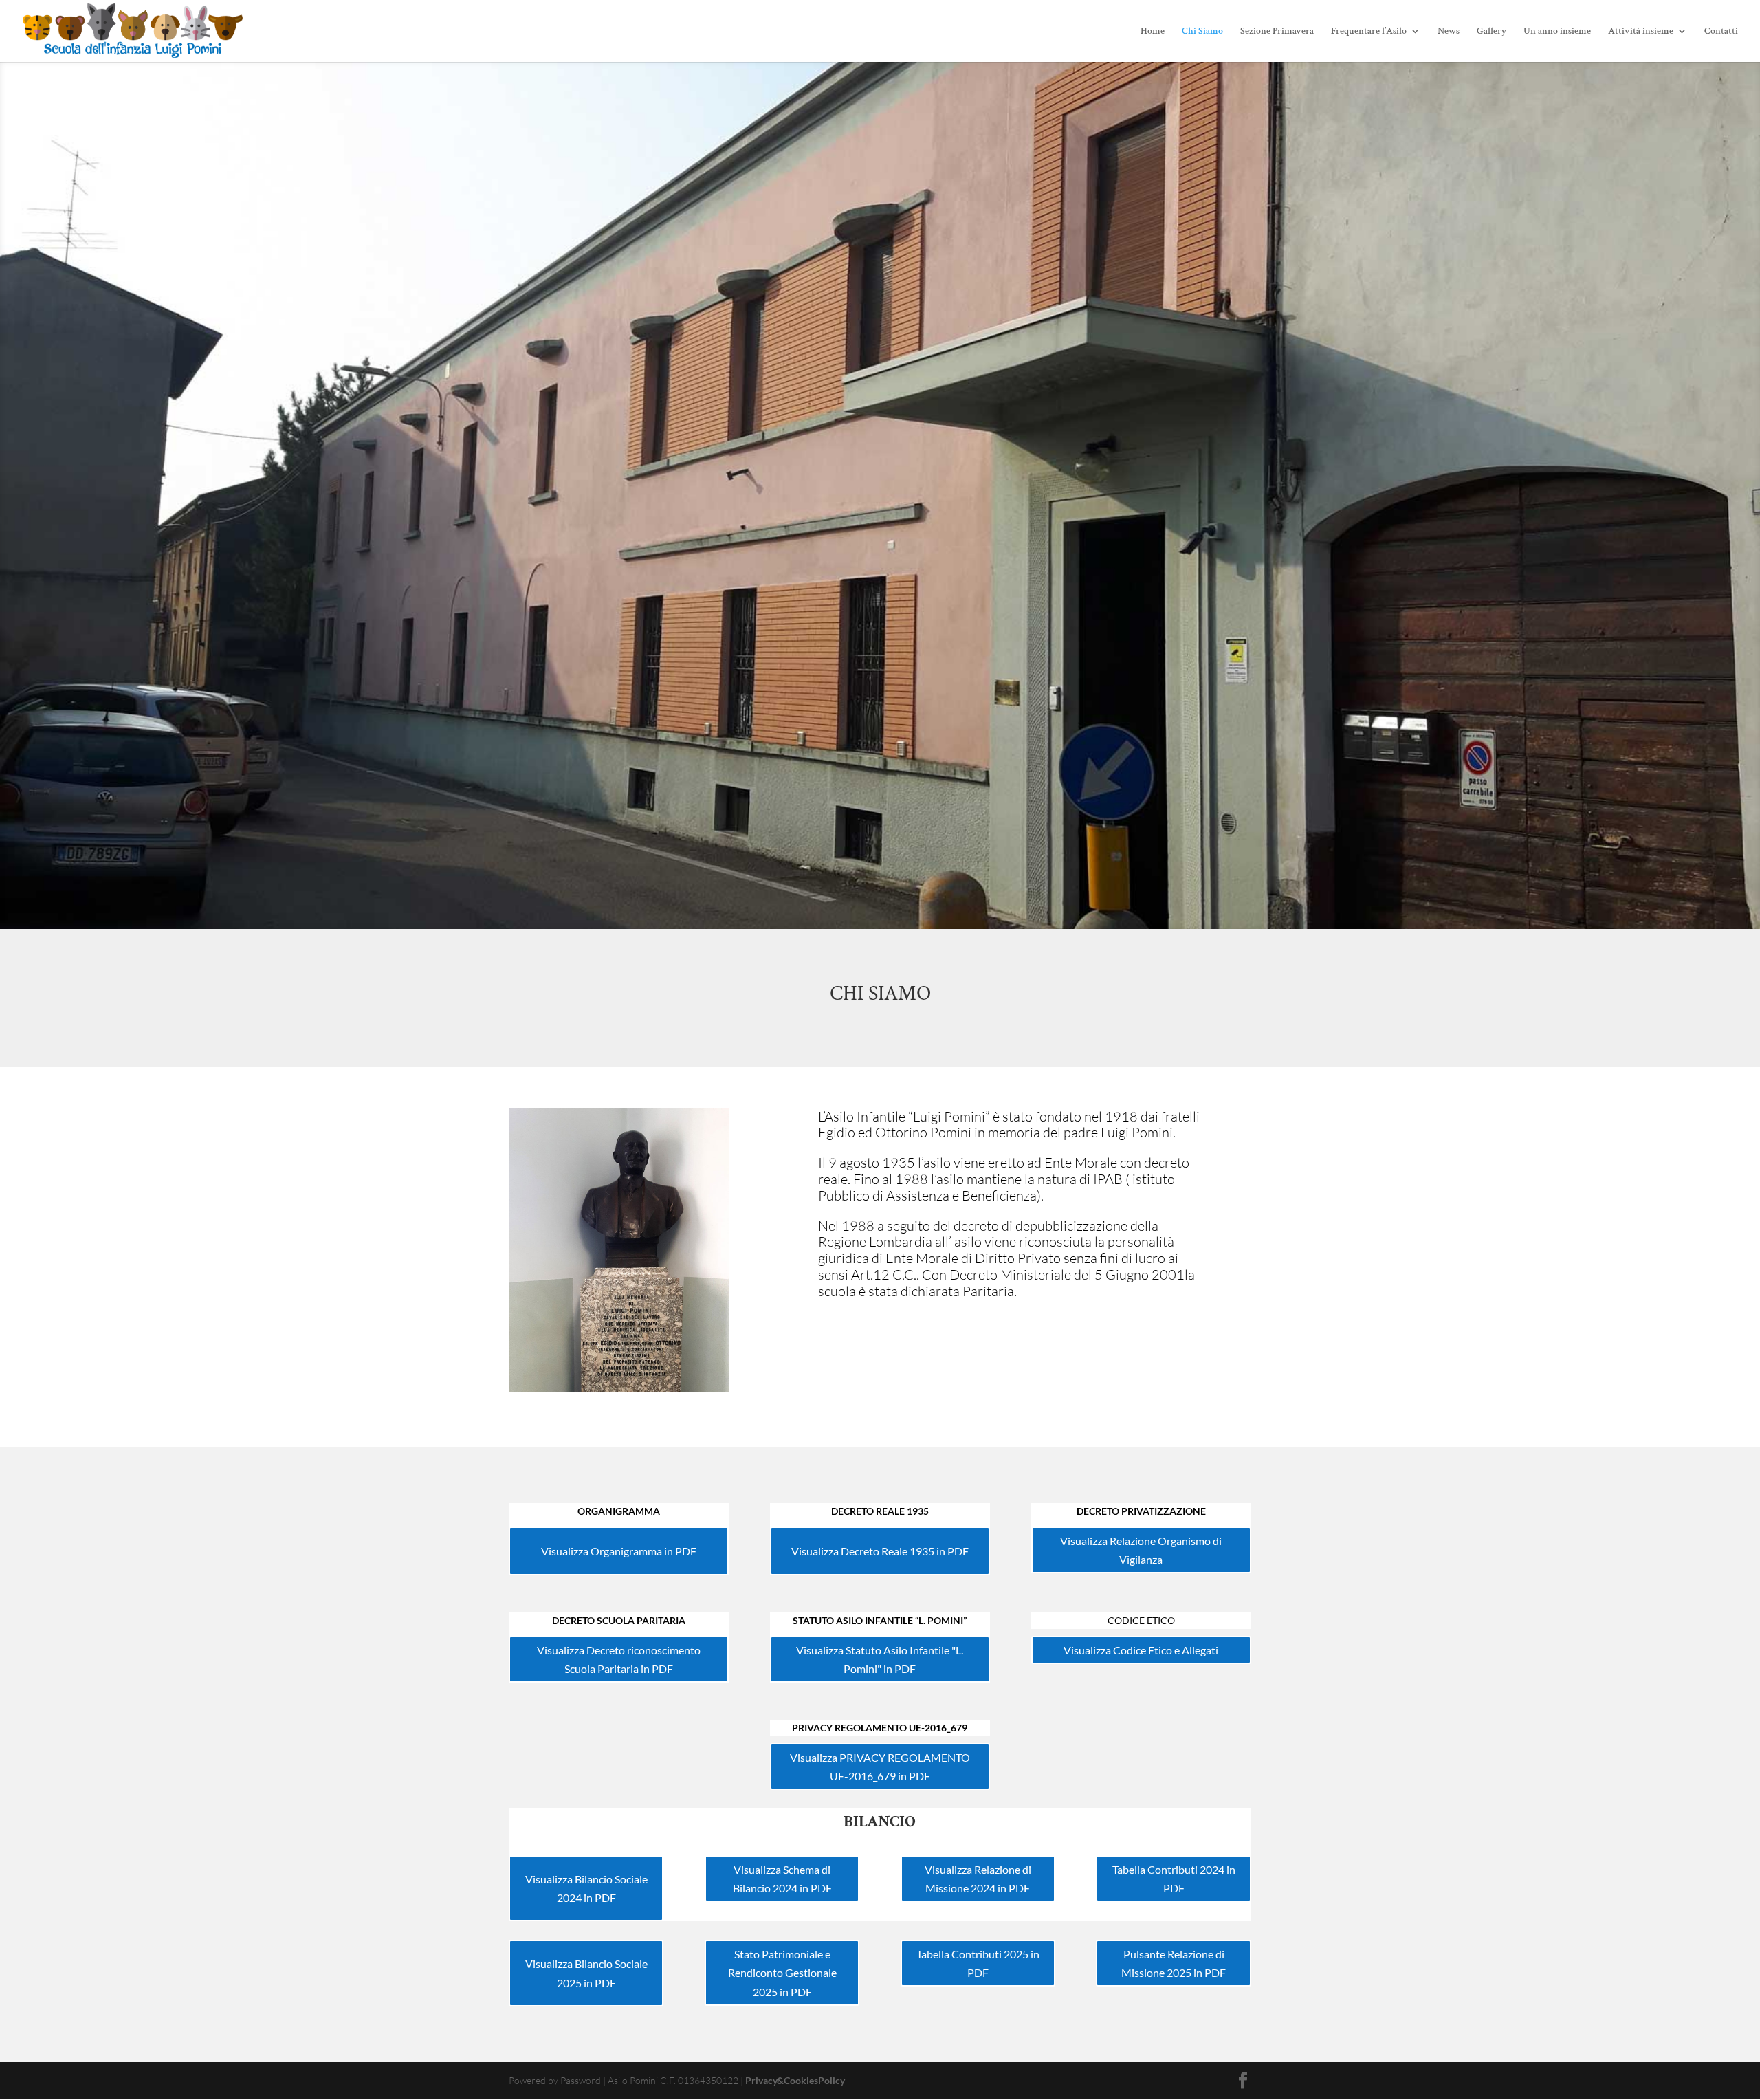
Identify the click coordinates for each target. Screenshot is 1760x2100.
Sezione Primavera (1277, 32)
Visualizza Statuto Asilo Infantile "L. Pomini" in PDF (880, 1659)
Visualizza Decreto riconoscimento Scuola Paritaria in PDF (619, 1659)
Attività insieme (1641, 32)
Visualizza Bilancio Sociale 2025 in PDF (586, 1973)
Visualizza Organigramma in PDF (619, 1551)
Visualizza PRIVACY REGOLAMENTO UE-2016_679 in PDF (880, 1767)
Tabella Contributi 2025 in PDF (978, 1963)
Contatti (1721, 32)
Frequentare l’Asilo (1369, 32)
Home (1153, 32)
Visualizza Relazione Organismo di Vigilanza (1141, 1550)
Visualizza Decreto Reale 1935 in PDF (880, 1551)
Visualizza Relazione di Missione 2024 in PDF (978, 1879)
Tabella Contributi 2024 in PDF (1174, 1879)
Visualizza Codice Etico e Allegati (1141, 1650)
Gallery (1492, 32)
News (1449, 32)
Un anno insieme (1557, 32)
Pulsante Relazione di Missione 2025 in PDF (1174, 1963)
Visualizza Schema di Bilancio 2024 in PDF (782, 1879)
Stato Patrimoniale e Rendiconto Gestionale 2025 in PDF (782, 1972)
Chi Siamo (1202, 32)
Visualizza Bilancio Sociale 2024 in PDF (586, 1888)
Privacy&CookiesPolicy (795, 2080)
